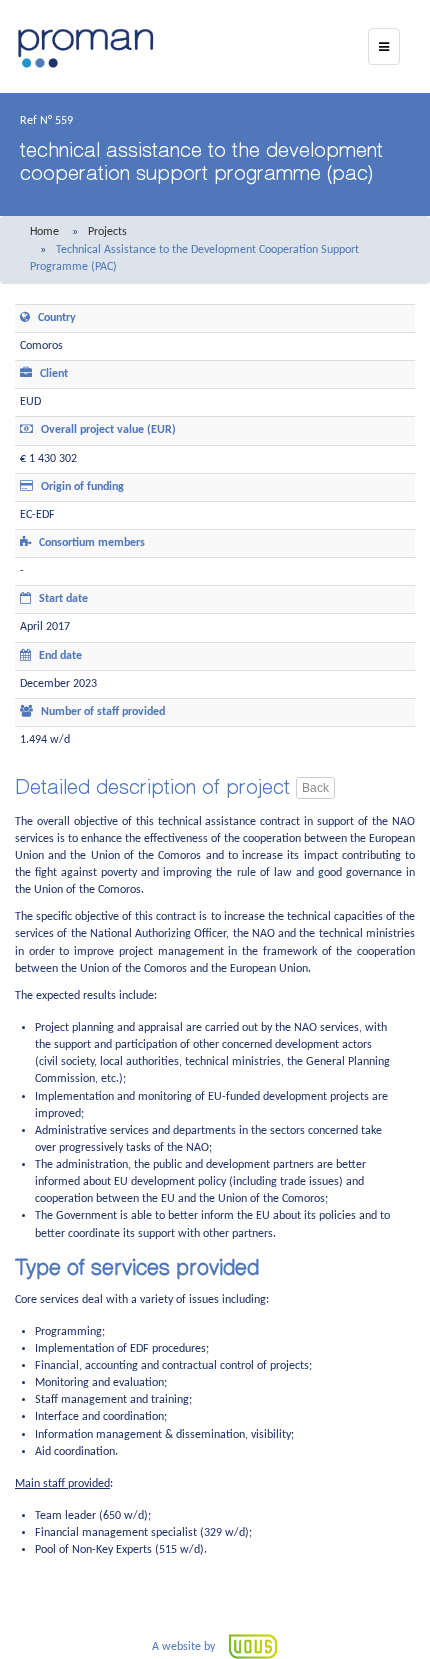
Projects (107, 232)
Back (315, 788)
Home (44, 232)
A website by (185, 1647)
